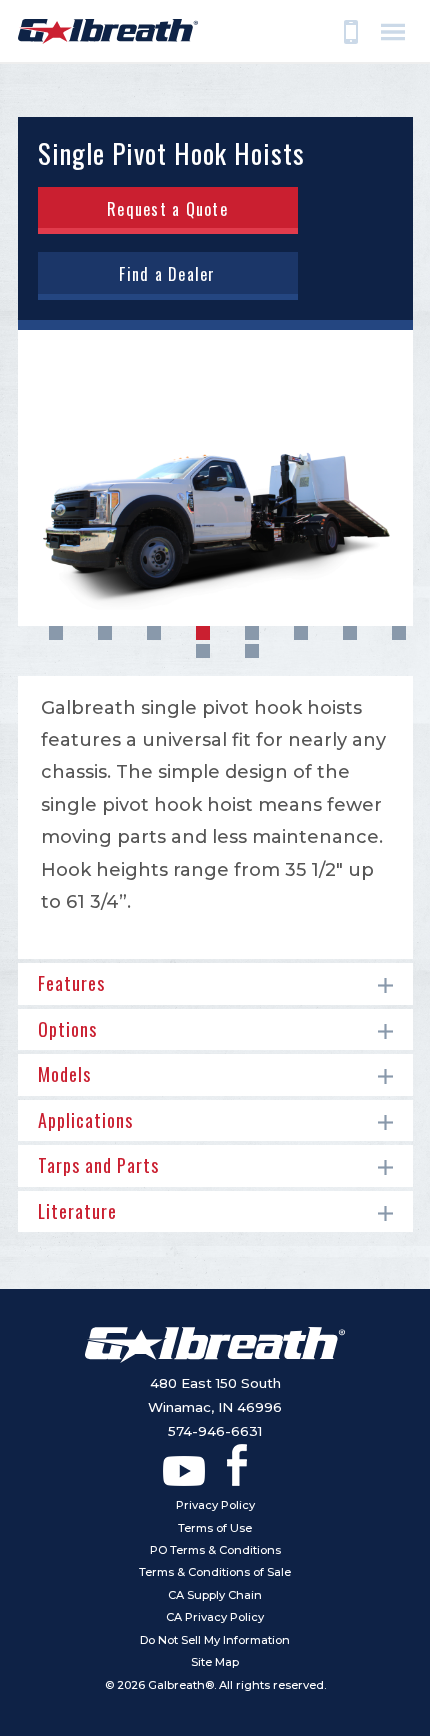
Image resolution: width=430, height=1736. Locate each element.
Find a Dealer (167, 274)
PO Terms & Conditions (215, 1550)
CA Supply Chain (215, 1595)
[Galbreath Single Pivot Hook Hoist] (215, 478)
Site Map (215, 1662)
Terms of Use (215, 1528)
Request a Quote (167, 209)
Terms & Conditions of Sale (215, 1572)
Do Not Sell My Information (215, 1640)
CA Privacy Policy (215, 1617)
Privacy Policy (215, 1505)
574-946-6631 (215, 1431)
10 (252, 651)
